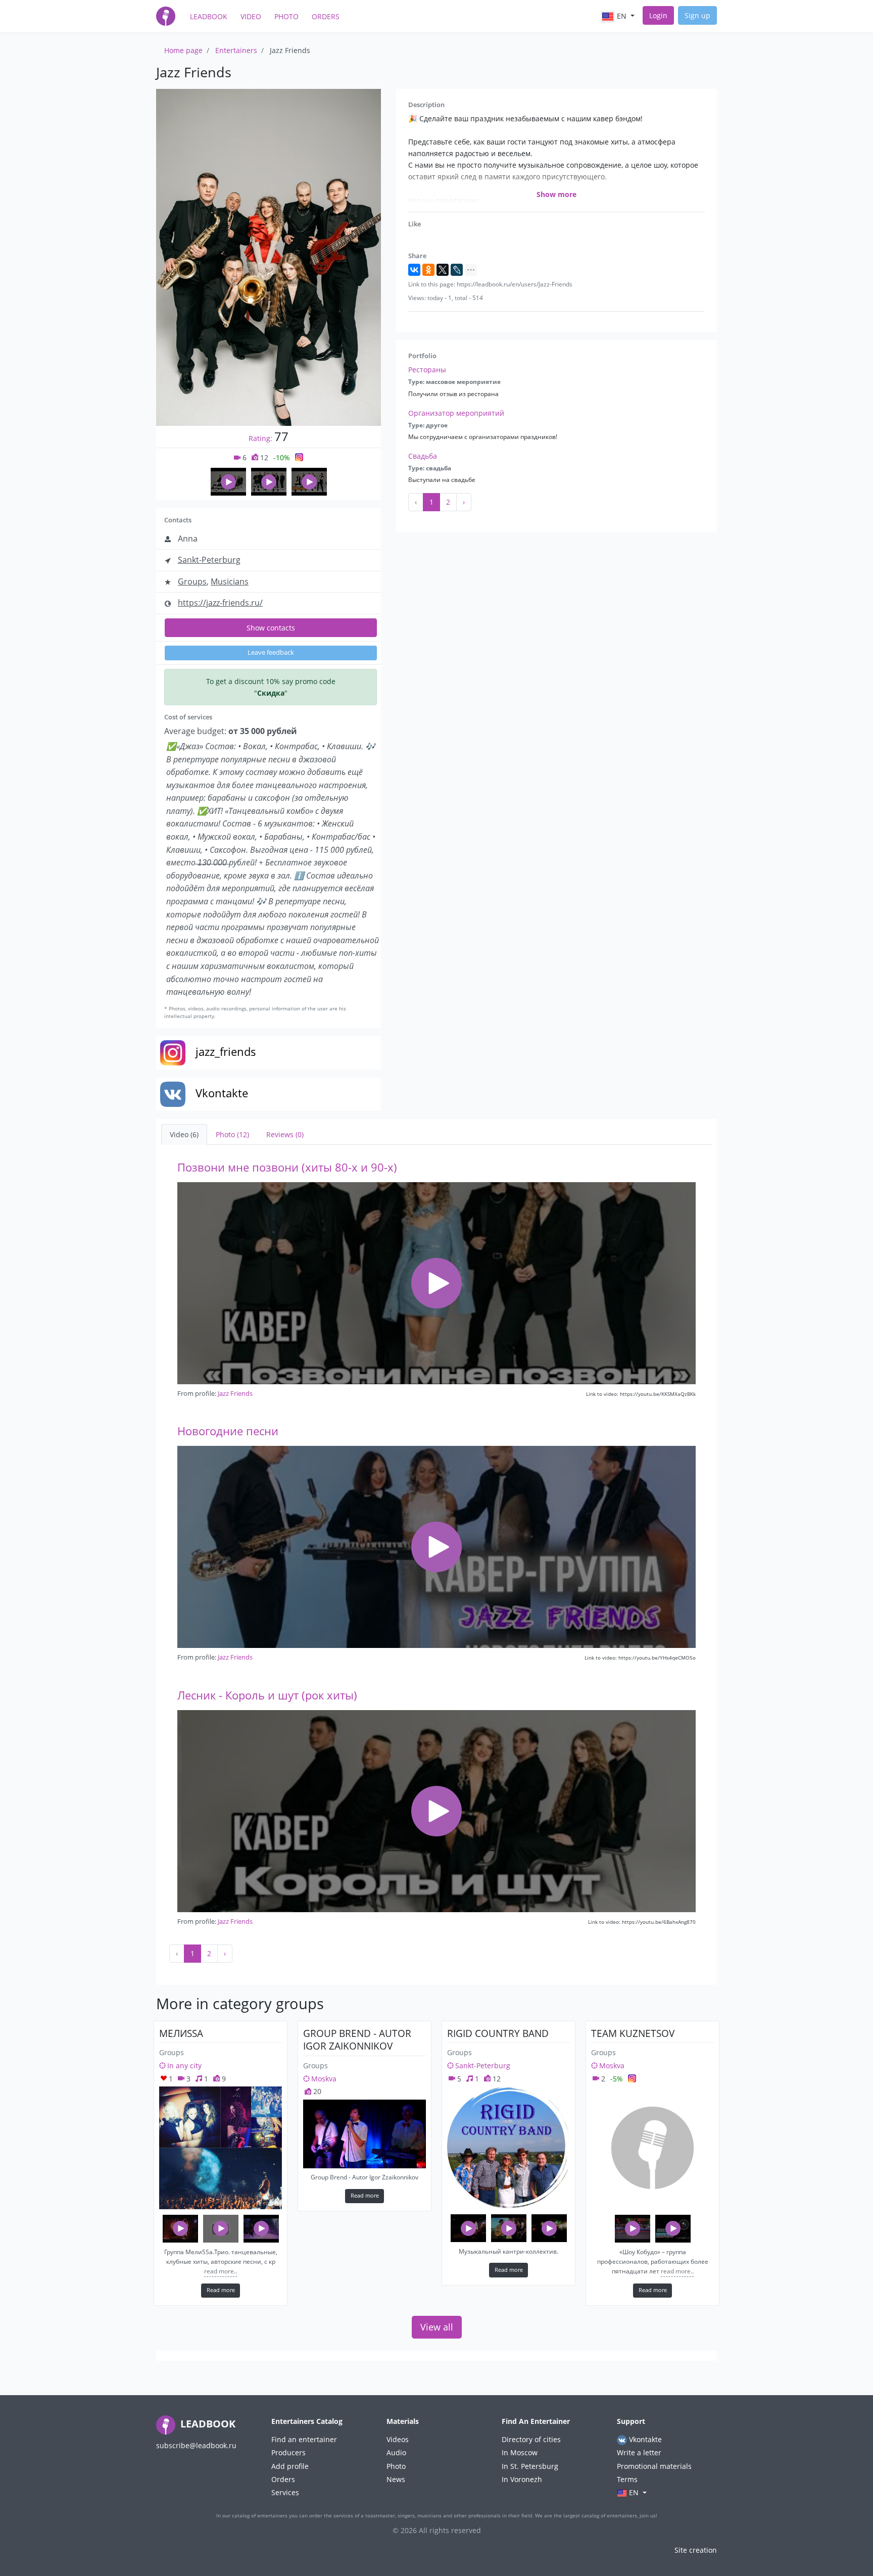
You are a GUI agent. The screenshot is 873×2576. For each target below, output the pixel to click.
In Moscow (520, 2452)
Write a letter (639, 2452)
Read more (221, 2290)
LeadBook (209, 16)
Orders (326, 16)
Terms (627, 2479)
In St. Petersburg (530, 2466)
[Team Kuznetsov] (652, 2148)
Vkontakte (644, 2439)
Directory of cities (531, 2439)
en (622, 16)
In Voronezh (522, 2479)
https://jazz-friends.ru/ (220, 603)
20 (316, 2091)
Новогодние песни (228, 1431)
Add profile (290, 2466)
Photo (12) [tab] (232, 1134)
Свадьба (423, 456)
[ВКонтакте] (414, 270)
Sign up (697, 15)
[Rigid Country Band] (508, 2148)
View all (437, 2327)
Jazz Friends (235, 1393)
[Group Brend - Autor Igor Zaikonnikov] (365, 2134)
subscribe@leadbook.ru (196, 2445)
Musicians (230, 581)
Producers (288, 2452)
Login (658, 15)
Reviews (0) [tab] (285, 1134)
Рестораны (427, 370)
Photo (286, 16)
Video (251, 16)
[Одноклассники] (428, 270)
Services (285, 2492)
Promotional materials (654, 2466)
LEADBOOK (207, 2424)
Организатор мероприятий (456, 413)
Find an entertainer (304, 2439)
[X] (443, 270)
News (396, 2479)
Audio (396, 2452)
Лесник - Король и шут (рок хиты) (267, 1695)
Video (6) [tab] (184, 1134)
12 (263, 457)
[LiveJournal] (457, 270)
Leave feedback (271, 652)
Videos (398, 2439)
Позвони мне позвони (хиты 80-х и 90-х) (287, 1167)
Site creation (696, 2550)
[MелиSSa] (221, 2148)
